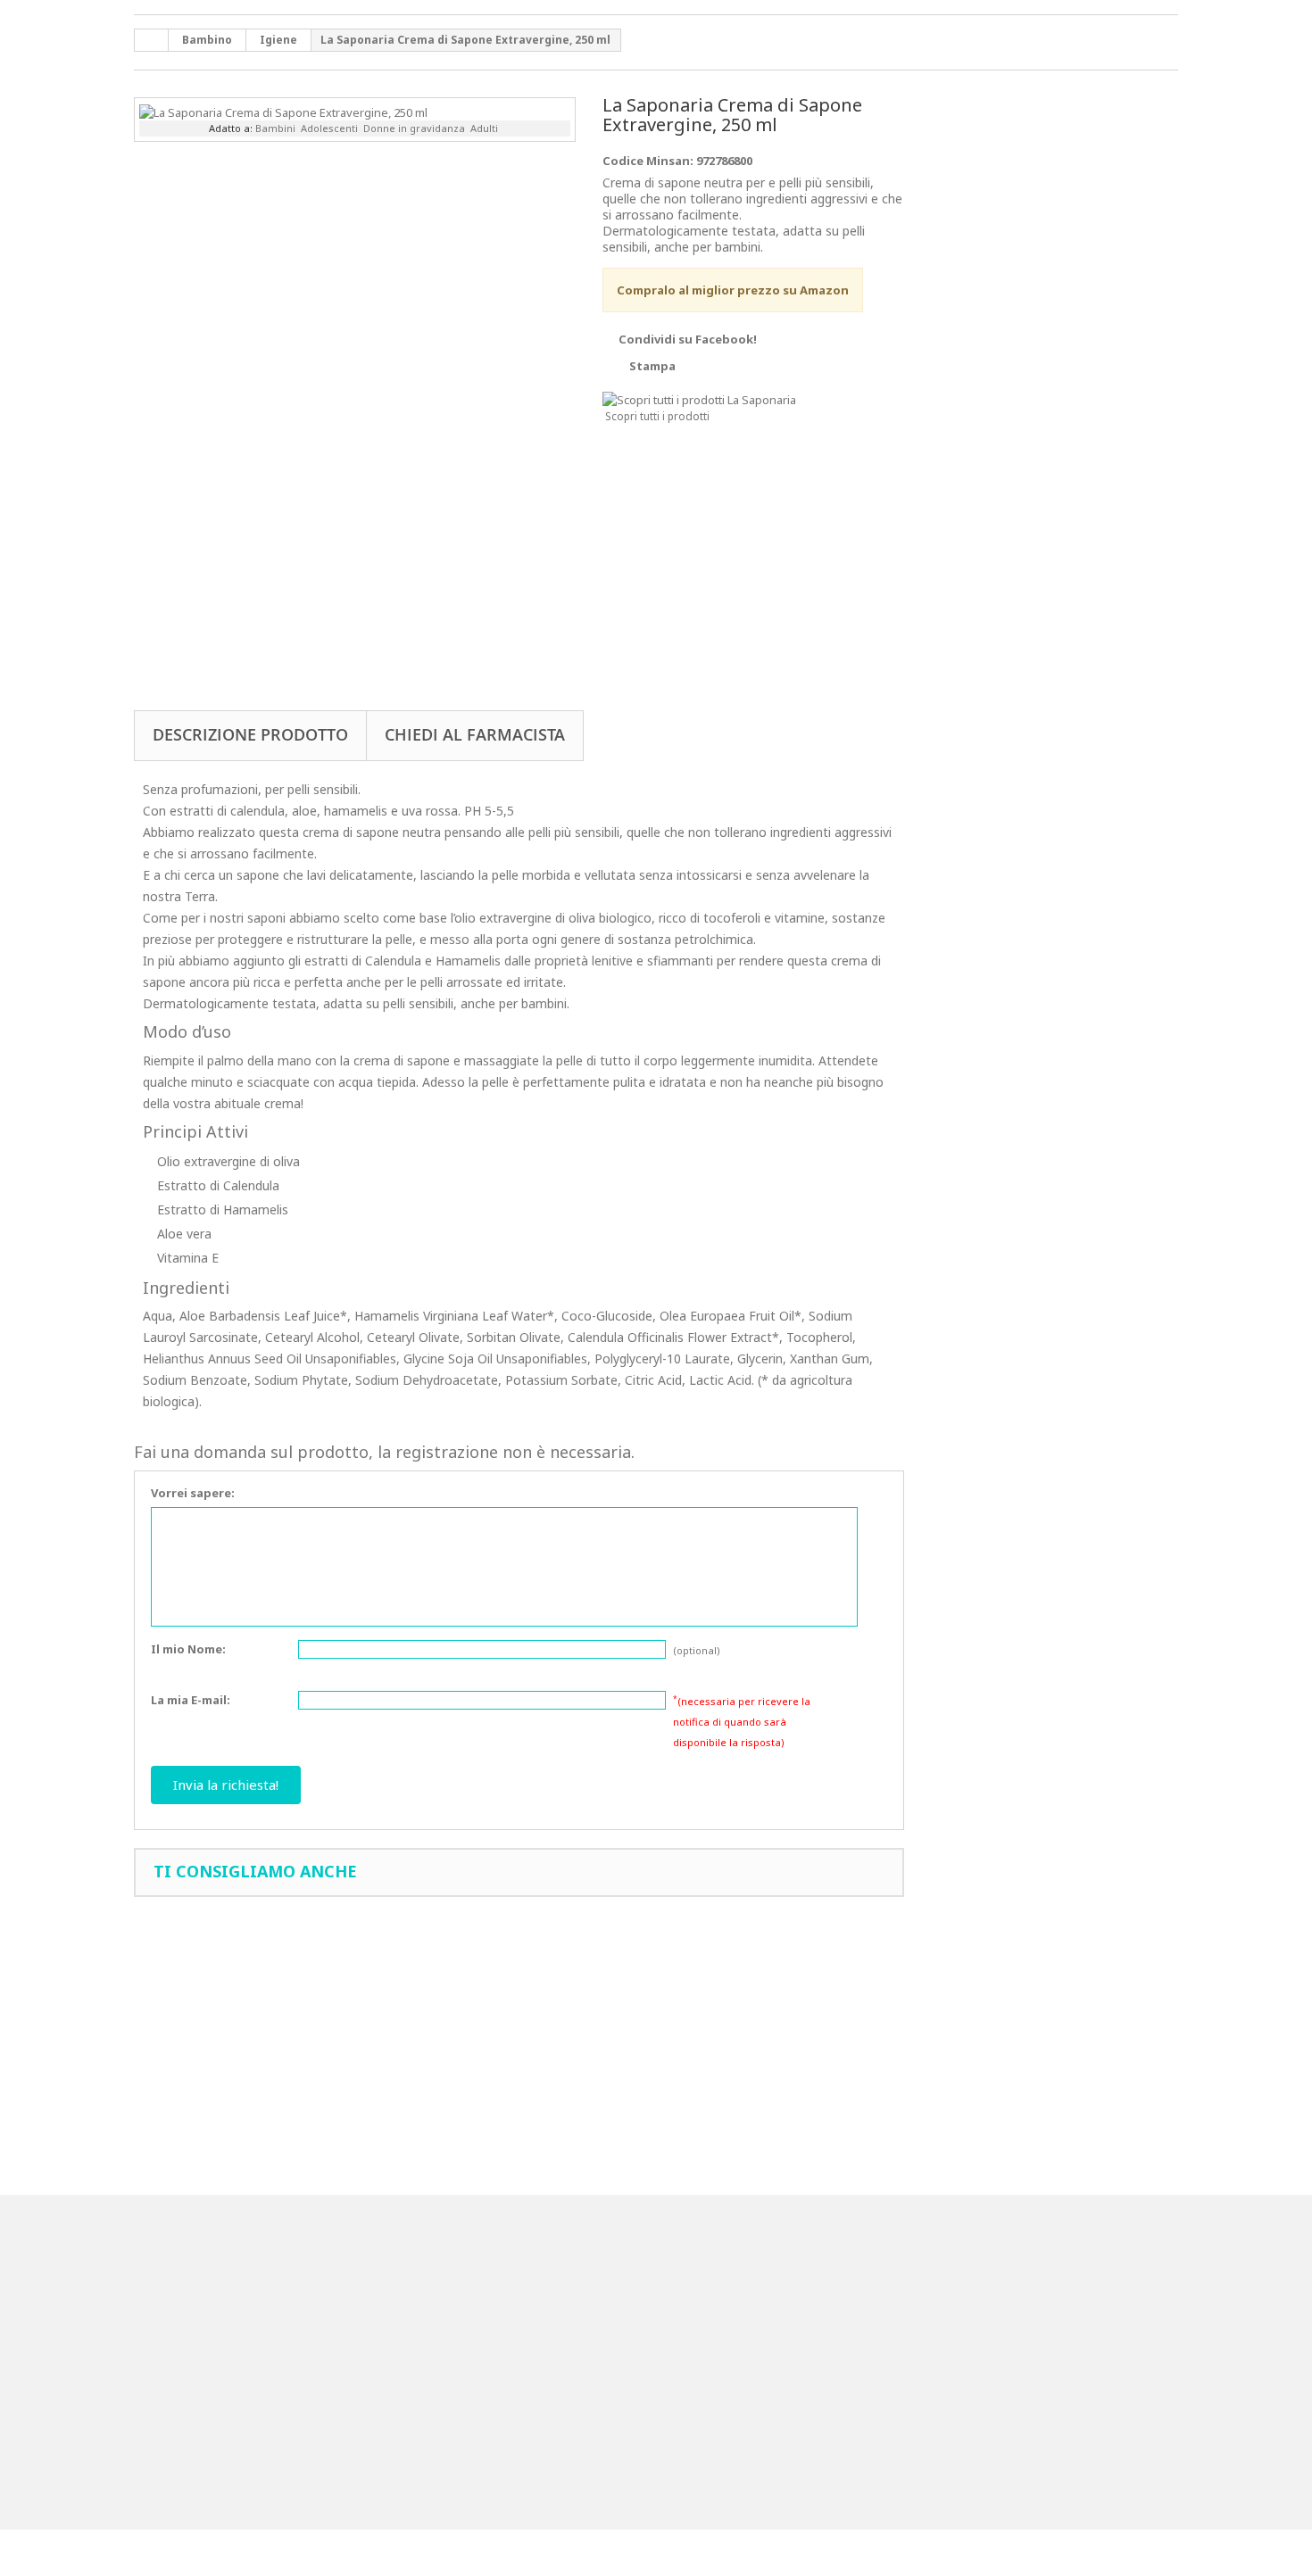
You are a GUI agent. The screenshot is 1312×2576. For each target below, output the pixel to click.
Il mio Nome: (188, 1649)
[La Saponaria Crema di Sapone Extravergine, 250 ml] (283, 111)
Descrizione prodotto (250, 734)
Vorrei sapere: (193, 1493)
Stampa (652, 366)
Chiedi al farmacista (475, 734)
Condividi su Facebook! (688, 339)
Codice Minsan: (648, 161)
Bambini (275, 128)
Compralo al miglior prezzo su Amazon (733, 290)
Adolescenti (329, 128)
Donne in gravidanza (414, 128)
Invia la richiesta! (226, 1785)
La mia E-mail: (191, 1700)
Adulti (484, 128)
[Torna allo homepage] (152, 40)
